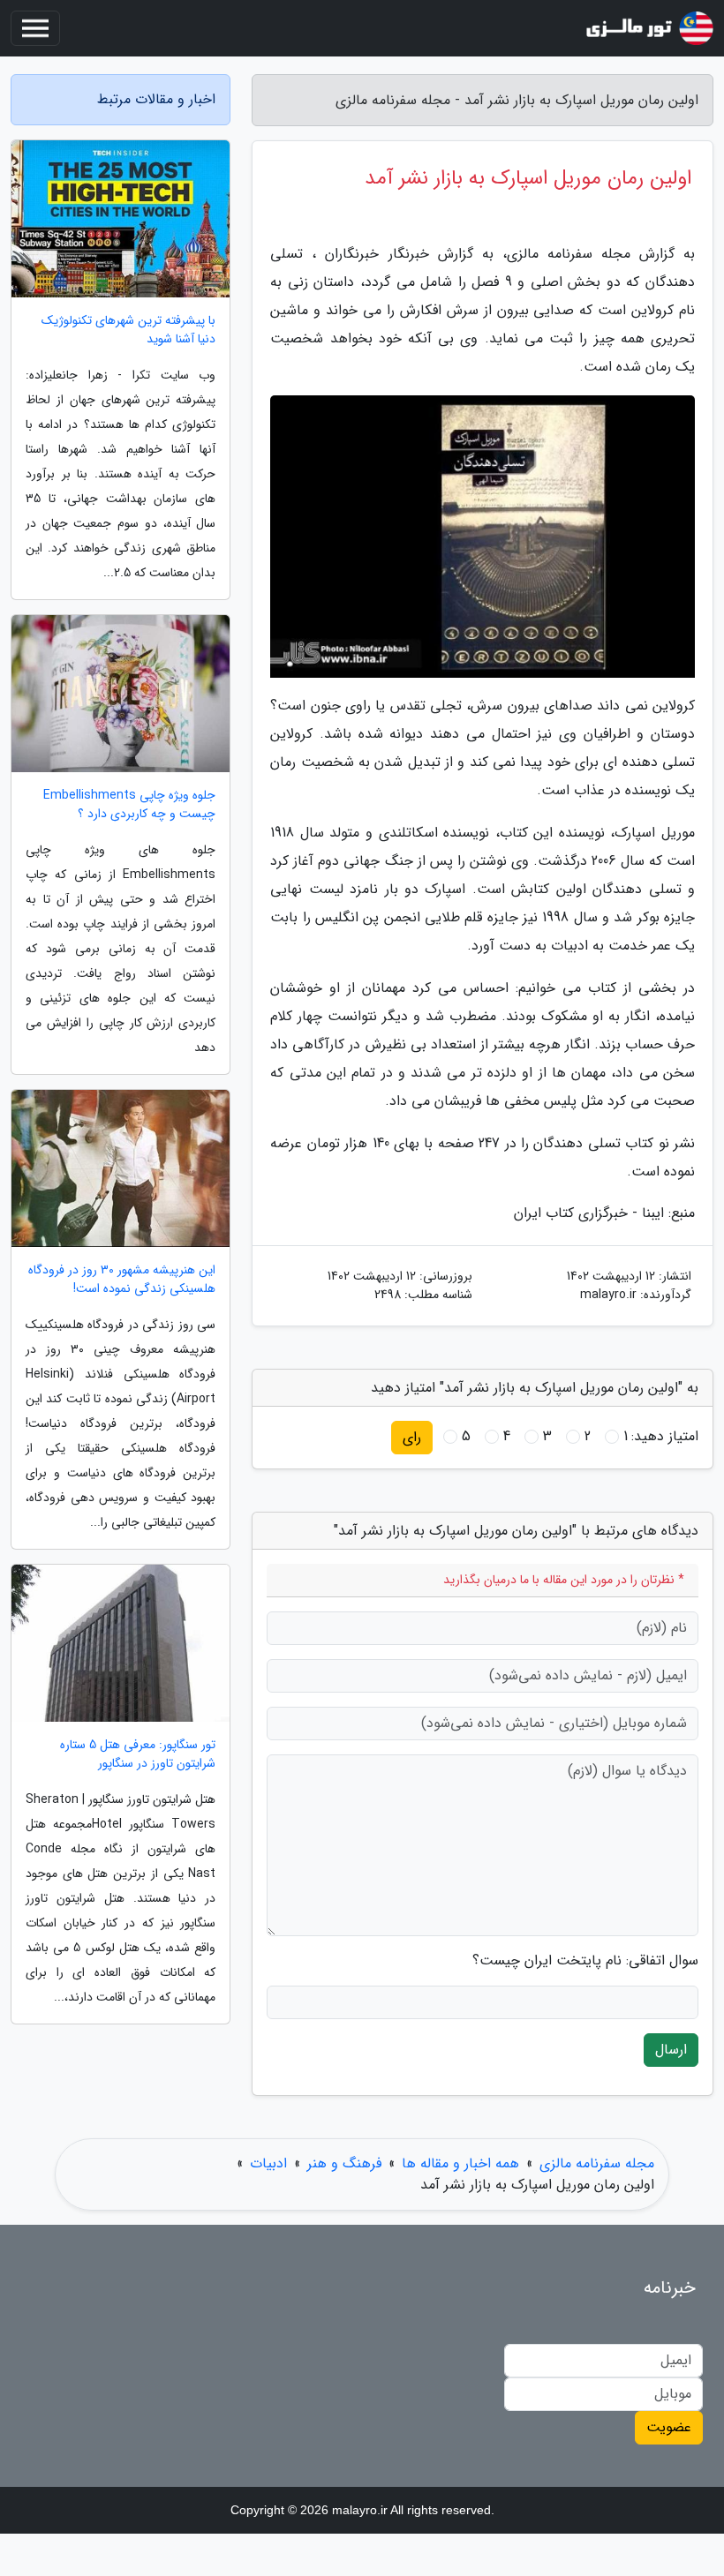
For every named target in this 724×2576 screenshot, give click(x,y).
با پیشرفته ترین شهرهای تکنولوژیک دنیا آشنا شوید (128, 330)
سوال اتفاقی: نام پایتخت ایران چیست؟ (585, 1961)
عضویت (669, 2427)
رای (412, 1437)
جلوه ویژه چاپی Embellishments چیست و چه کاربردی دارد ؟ (129, 805)
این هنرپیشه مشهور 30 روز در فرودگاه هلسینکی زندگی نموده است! (122, 1280)
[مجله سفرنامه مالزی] (648, 28)
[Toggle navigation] (35, 28)
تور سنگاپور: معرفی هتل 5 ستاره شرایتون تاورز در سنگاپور (138, 1754)
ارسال (671, 2050)
